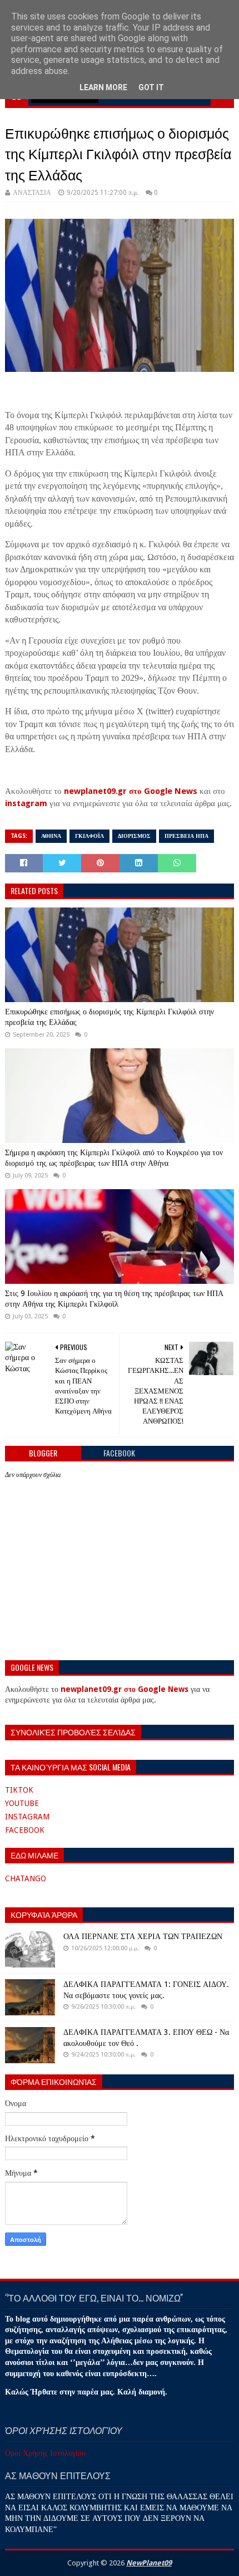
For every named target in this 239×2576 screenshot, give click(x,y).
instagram (26, 803)
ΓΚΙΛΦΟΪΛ (89, 836)
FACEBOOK (25, 1830)
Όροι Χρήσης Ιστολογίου (45, 2453)
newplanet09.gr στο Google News (131, 791)
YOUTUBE (22, 1803)
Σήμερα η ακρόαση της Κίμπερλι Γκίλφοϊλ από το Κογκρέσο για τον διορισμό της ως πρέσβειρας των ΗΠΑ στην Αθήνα (114, 1158)
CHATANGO (26, 1878)
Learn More (103, 87)
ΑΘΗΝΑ (51, 836)
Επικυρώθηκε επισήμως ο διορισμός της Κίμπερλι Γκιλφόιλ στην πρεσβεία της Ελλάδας (109, 1017)
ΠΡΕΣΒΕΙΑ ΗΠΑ (186, 836)
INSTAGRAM (27, 1817)
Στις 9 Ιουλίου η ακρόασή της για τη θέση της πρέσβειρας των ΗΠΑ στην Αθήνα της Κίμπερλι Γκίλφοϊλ (114, 1299)
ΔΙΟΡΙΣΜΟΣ (134, 836)
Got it (151, 87)
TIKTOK (19, 1790)
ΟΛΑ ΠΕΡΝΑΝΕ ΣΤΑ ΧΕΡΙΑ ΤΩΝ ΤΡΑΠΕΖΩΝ (143, 1936)
